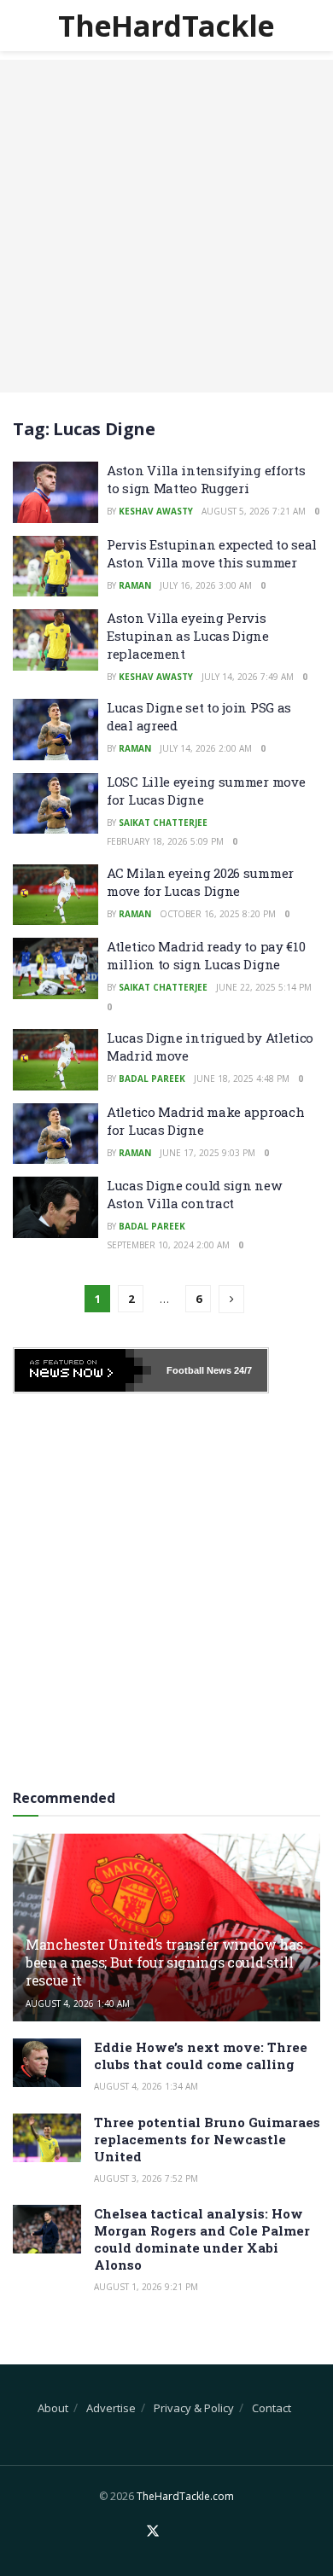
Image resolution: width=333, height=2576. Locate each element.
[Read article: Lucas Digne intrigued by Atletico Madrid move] (55, 1060)
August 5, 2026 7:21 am (254, 511)
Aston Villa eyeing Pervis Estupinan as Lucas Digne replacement (188, 636)
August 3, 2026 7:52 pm (146, 2178)
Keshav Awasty (156, 511)
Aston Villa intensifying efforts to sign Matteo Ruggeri (206, 479)
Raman (135, 585)
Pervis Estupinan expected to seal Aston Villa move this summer (212, 553)
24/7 (242, 1370)
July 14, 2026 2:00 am (206, 748)
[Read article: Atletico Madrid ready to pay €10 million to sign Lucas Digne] (55, 968)
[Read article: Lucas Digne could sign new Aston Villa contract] (55, 1207)
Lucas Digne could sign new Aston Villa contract (194, 1194)
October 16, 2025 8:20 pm (218, 914)
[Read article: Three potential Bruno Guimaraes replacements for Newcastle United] (47, 2138)
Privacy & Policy (194, 2408)
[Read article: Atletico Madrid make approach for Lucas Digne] (55, 1134)
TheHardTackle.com (185, 2496)
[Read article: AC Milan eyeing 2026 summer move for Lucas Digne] (55, 895)
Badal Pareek (152, 1079)
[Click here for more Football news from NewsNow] (83, 1370)
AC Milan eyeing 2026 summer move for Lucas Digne (200, 882)
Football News (199, 1370)
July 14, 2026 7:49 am (248, 677)
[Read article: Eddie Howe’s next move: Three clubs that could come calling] (47, 2063)
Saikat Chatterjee (163, 823)
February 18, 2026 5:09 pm (165, 841)
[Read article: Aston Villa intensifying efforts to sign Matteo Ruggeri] (55, 492)
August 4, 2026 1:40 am (78, 2003)
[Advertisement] (166, 226)
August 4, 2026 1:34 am (146, 2086)
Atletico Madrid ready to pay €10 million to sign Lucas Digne (206, 955)
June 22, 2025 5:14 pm (264, 987)
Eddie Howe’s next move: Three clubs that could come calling (201, 2056)
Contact (272, 2408)
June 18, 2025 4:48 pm (242, 1079)
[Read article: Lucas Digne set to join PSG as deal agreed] (55, 730)
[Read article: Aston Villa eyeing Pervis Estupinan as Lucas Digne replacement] (55, 640)
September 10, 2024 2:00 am (168, 1245)
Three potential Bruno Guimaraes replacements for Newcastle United (207, 2139)
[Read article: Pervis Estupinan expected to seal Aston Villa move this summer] (55, 567)
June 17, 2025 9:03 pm (207, 1153)
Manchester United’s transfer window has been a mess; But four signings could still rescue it (164, 1962)
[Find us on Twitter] (153, 2532)
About (53, 2408)
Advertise (111, 2408)
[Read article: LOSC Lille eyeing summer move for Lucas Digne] (55, 804)
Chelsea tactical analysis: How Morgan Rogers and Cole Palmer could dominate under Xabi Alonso (202, 2239)
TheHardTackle (166, 26)
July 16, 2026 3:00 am (206, 585)
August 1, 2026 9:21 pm (146, 2287)
